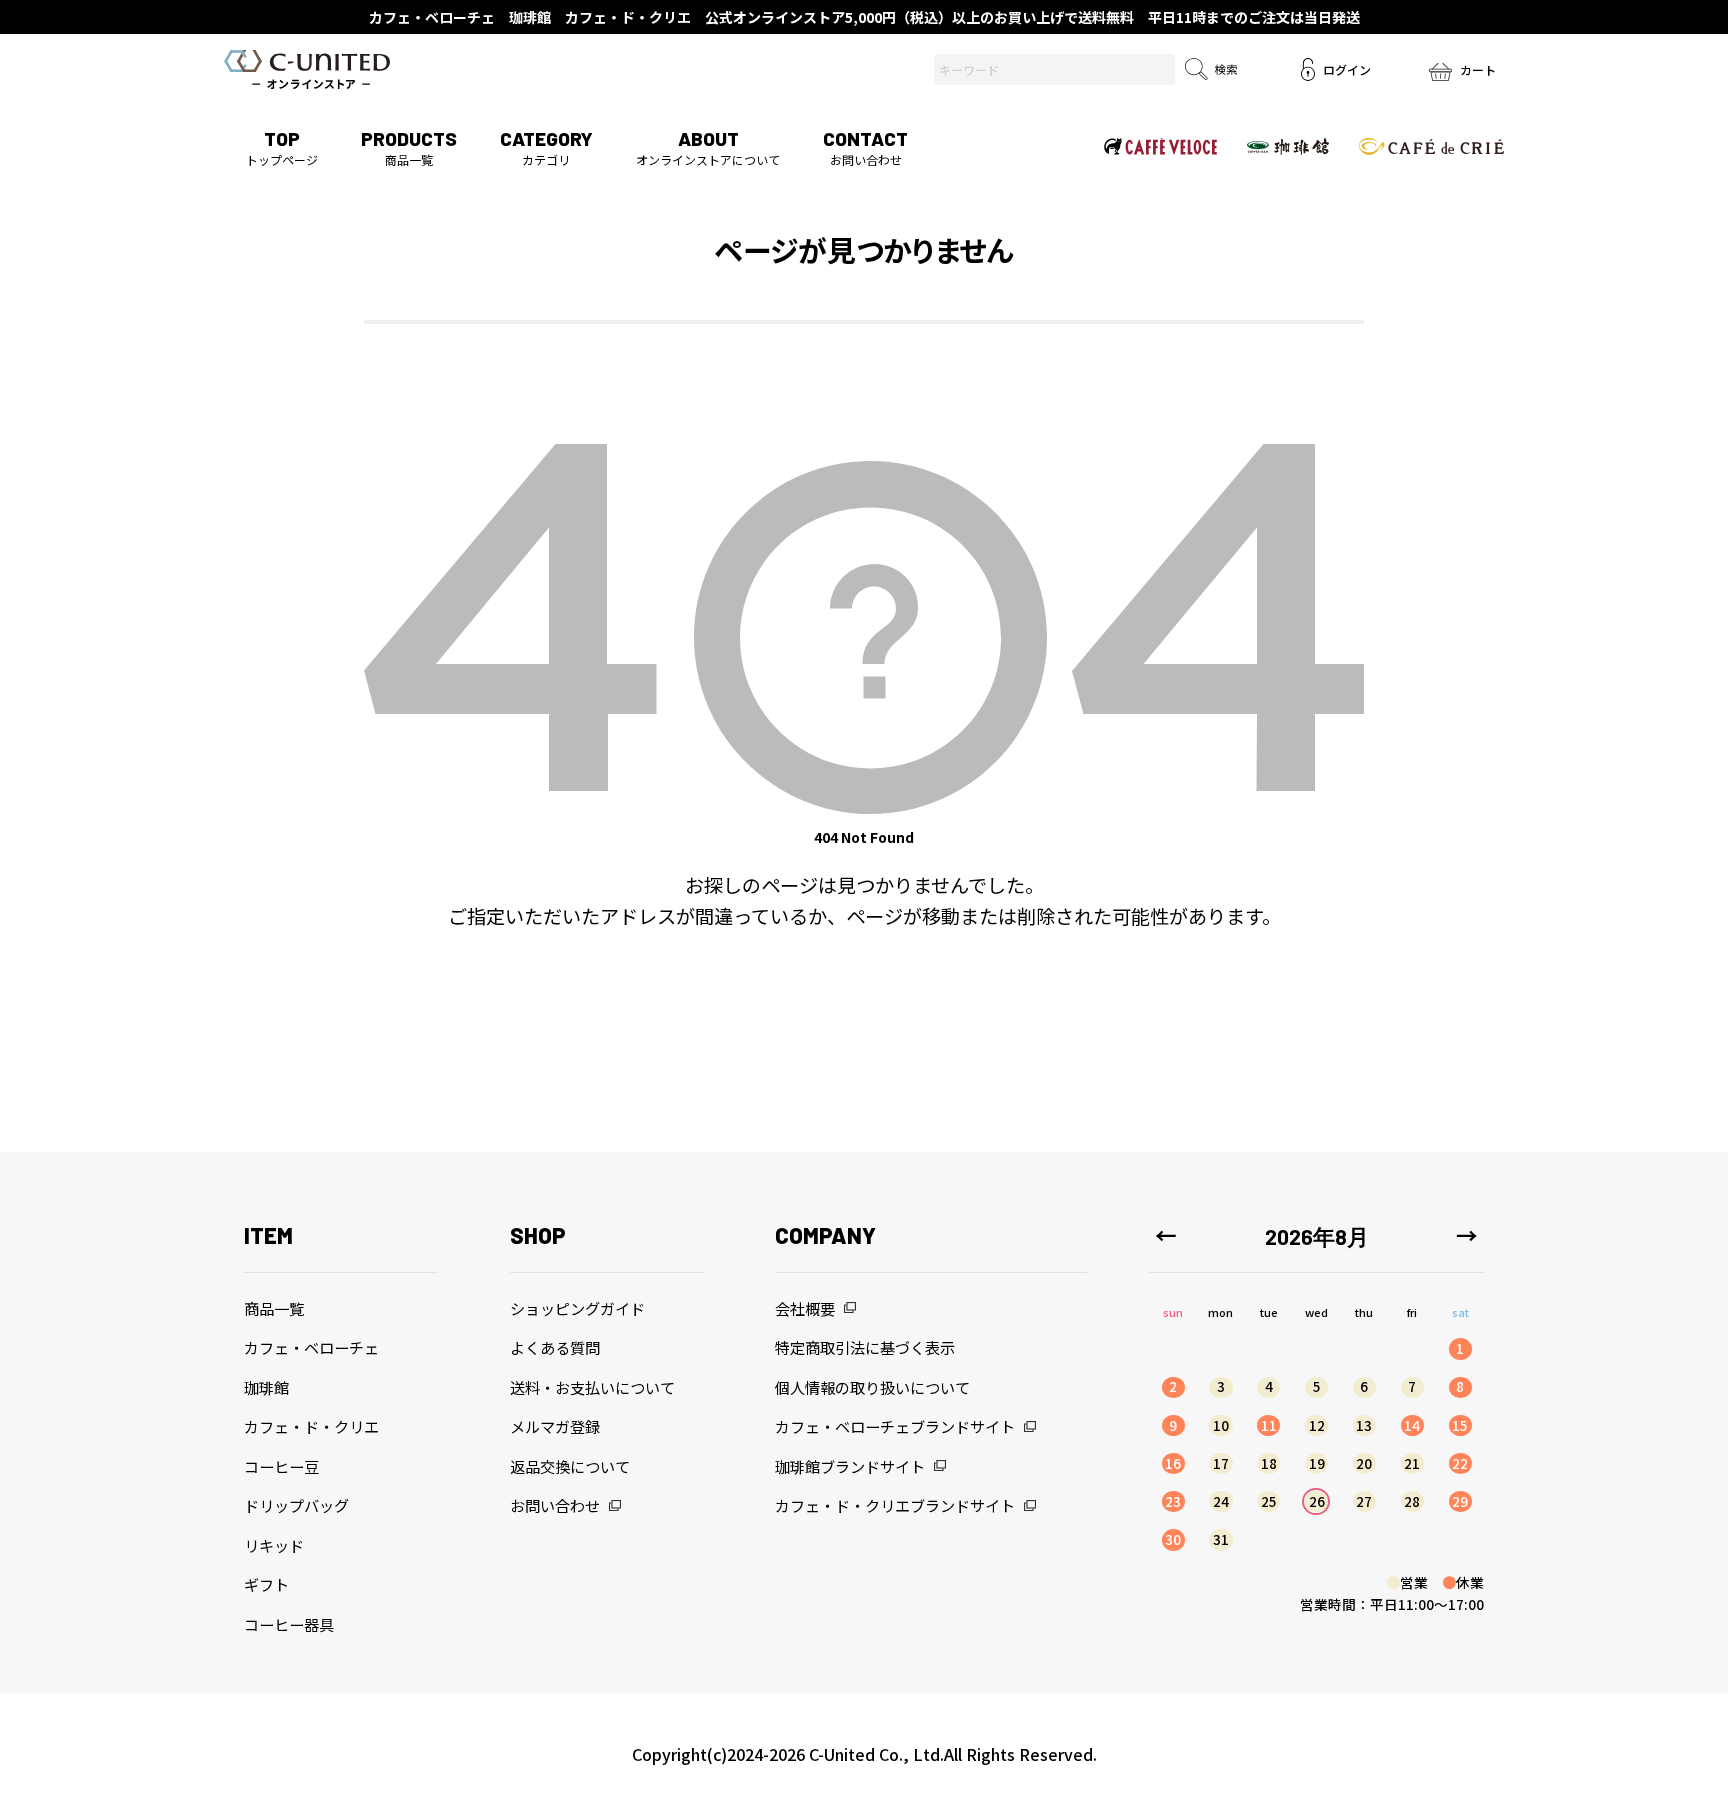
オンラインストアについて (708, 147)
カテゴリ (546, 147)
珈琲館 (266, 1387)
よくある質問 (555, 1347)
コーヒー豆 (281, 1466)
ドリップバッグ (296, 1505)
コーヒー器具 (289, 1624)
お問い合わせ (865, 147)
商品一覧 (409, 147)
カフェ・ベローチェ (311, 1347)
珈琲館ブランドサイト (850, 1466)
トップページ (282, 147)
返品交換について (570, 1466)
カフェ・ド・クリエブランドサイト (895, 1505)
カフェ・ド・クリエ (311, 1426)
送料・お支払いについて (592, 1387)
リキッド (274, 1545)
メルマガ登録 (555, 1426)
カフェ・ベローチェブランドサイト (895, 1426)
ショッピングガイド (577, 1308)
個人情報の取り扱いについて (872, 1387)
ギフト (266, 1584)
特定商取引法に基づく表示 (865, 1347)
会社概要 (805, 1308)
